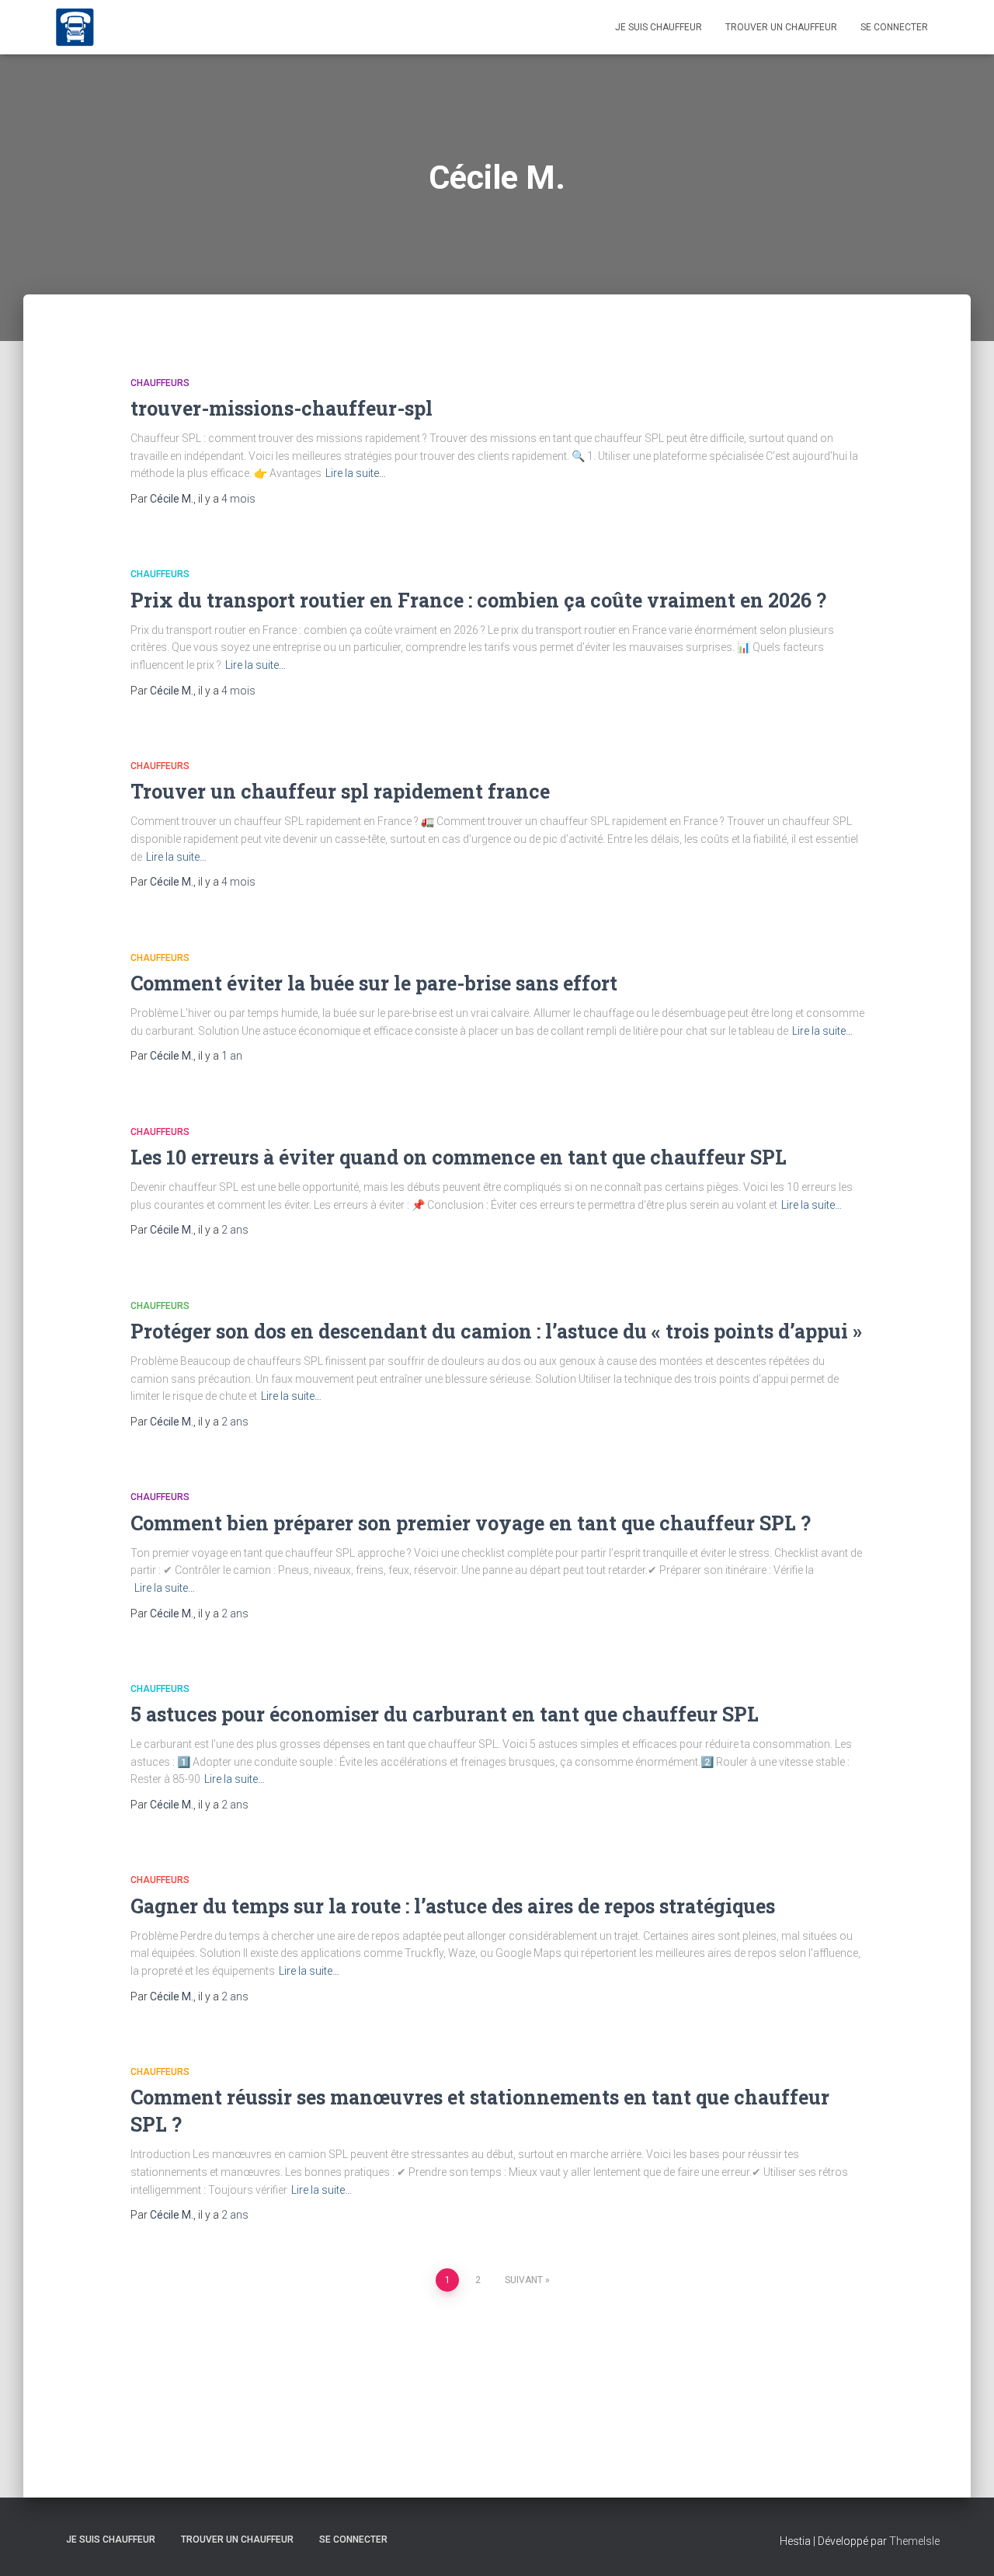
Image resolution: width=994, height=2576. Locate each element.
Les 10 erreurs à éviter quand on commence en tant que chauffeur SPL (459, 1157)
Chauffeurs (160, 383)
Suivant (524, 2280)
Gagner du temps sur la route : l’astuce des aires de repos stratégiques (453, 1906)
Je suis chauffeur (659, 27)
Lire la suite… (356, 473)
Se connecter (894, 27)
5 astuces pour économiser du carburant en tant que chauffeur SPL (445, 1714)
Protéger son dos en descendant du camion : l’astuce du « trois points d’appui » (496, 1331)
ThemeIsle (914, 2541)
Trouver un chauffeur (781, 27)
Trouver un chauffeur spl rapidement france (340, 791)
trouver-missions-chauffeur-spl (282, 408)
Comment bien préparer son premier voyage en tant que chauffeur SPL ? (471, 1523)
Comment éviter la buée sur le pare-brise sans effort (374, 983)
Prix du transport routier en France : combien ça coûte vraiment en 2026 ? (478, 600)
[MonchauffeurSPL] (75, 27)
